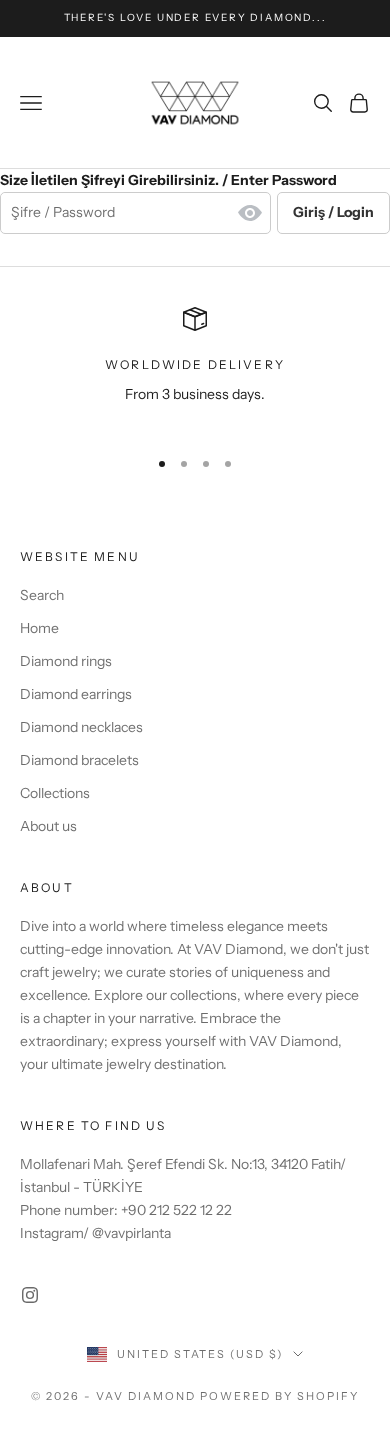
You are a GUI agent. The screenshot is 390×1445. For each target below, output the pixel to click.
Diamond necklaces (81, 727)
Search (42, 595)
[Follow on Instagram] (30, 1295)
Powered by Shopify (279, 1396)
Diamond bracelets (79, 760)
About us (48, 826)
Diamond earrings (76, 694)
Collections (55, 793)
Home (39, 628)
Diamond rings (66, 661)
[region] (195, 368)
